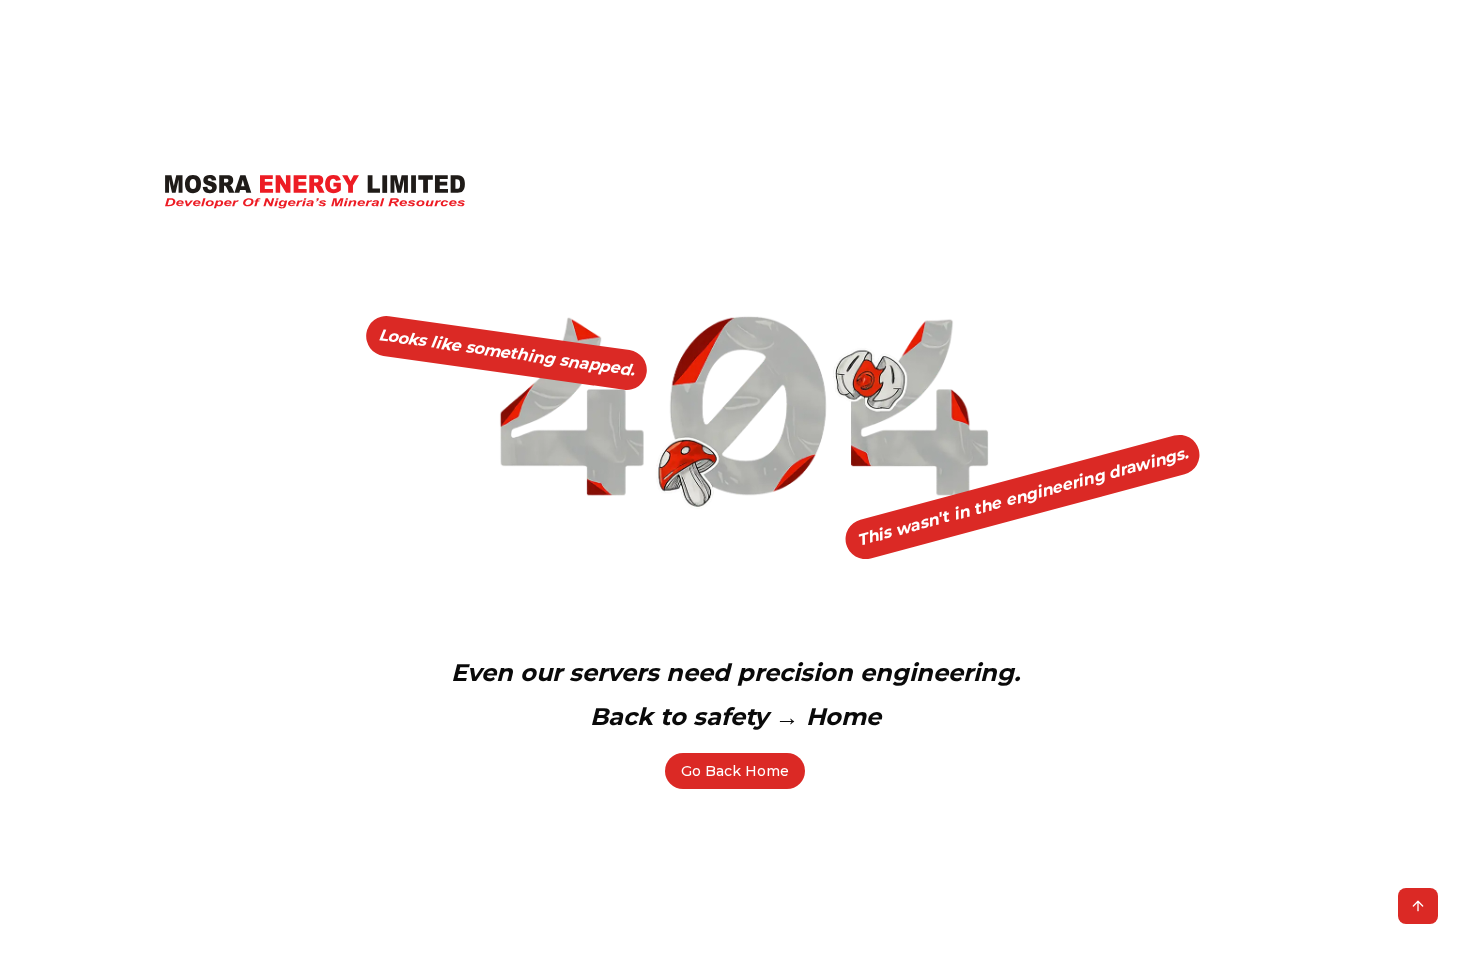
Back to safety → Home (735, 716)
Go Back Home (735, 771)
